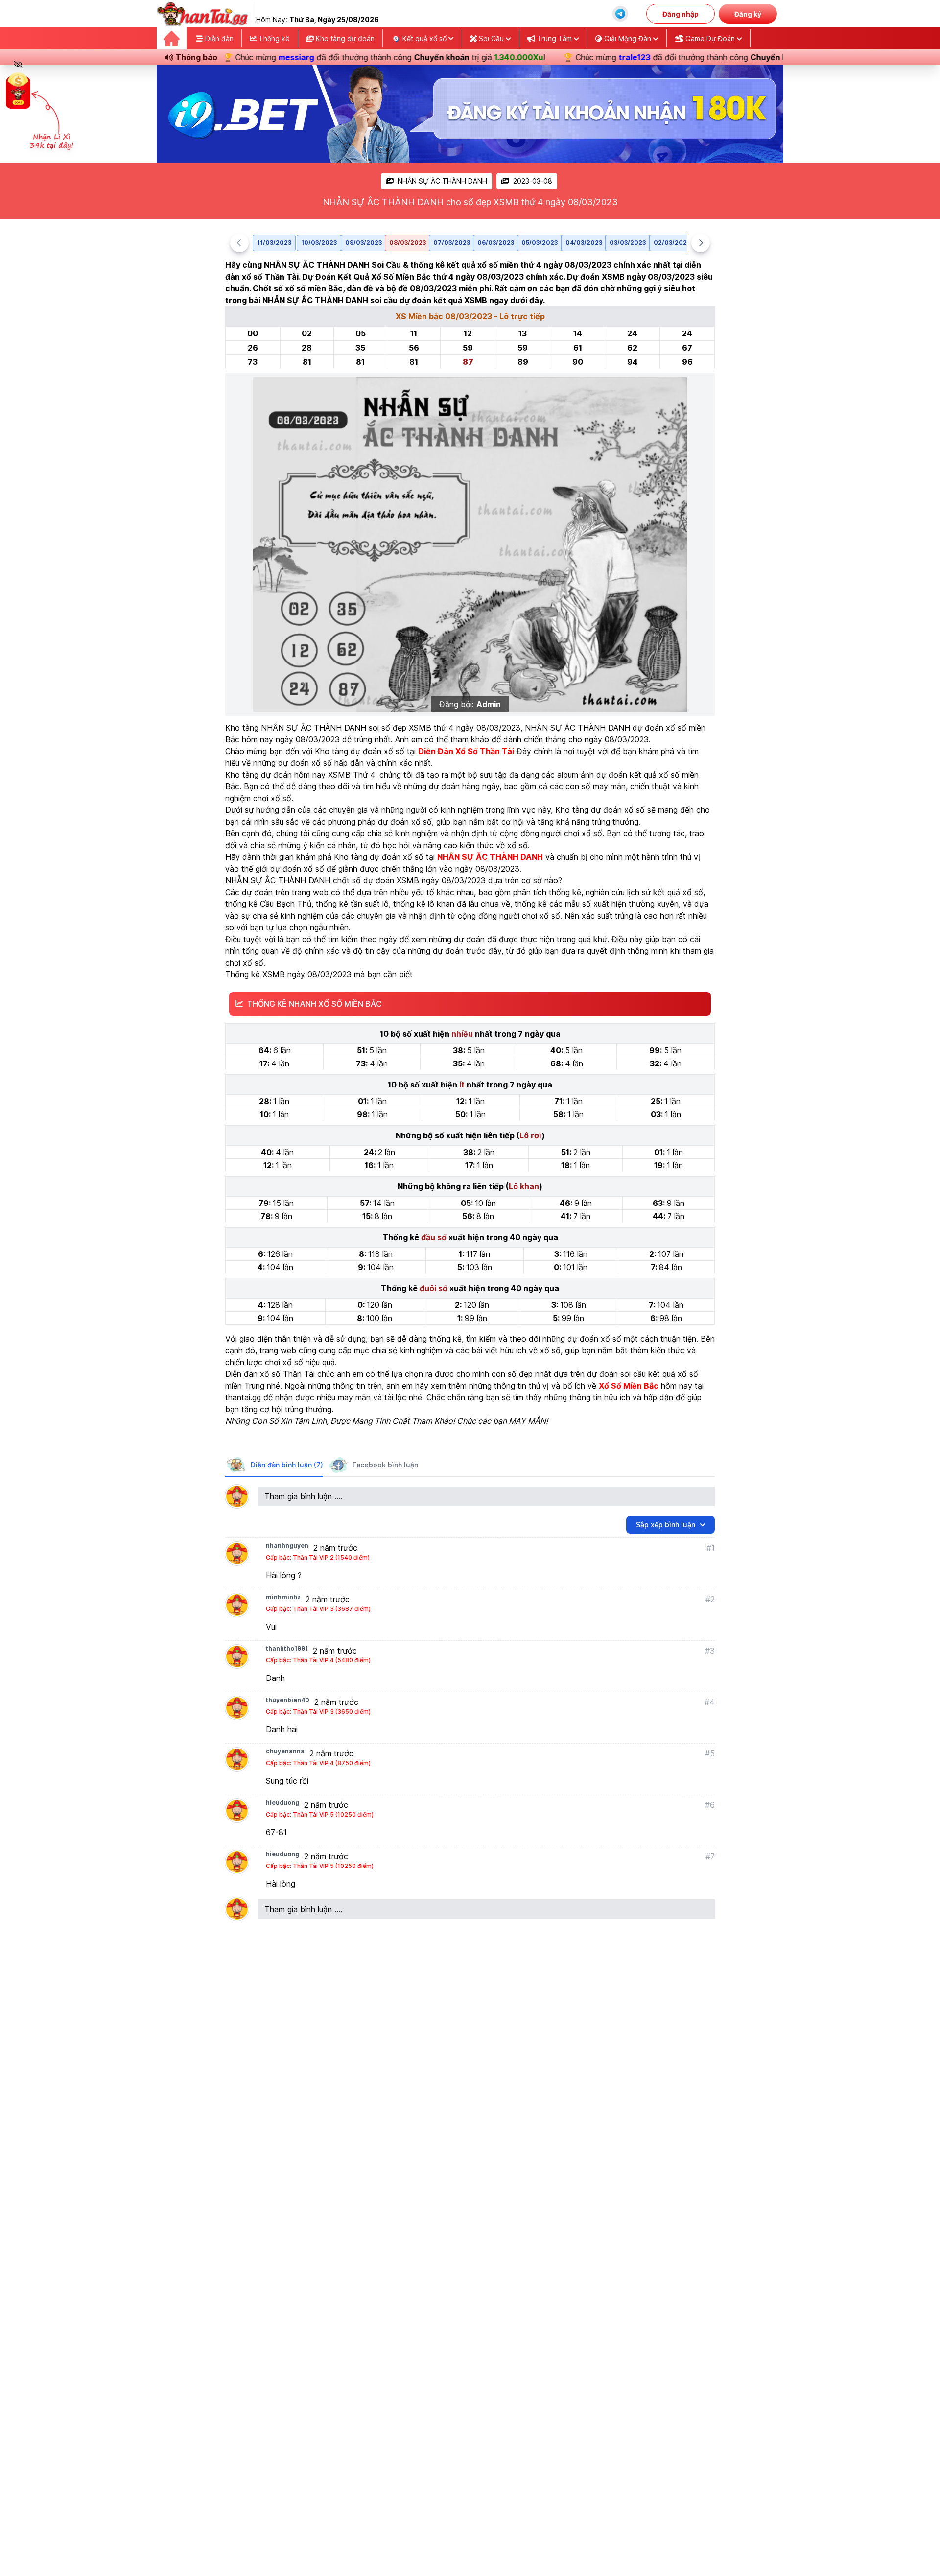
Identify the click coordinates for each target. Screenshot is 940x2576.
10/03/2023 (319, 243)
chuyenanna (285, 1751)
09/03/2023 (364, 243)
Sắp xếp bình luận (666, 1524)
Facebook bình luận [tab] (385, 1465)
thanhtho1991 (287, 1648)
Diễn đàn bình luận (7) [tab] (287, 1465)
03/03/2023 (628, 243)
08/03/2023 (408, 243)
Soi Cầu (491, 38)
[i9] (470, 114)
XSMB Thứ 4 (352, 775)
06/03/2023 (496, 243)
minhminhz (283, 1597)
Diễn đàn (218, 38)
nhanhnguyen (287, 1546)
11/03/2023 (274, 243)
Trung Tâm (554, 38)
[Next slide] (701, 243)
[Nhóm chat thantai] (620, 14)
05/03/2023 (540, 243)
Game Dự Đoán (710, 38)
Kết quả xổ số (424, 38)
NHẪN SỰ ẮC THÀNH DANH (442, 181)
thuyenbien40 (288, 1700)
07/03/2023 (452, 243)
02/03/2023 (672, 243)
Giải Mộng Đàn (628, 38)
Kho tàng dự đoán (344, 38)
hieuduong (282, 1803)
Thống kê (273, 38)
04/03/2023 (584, 243)
